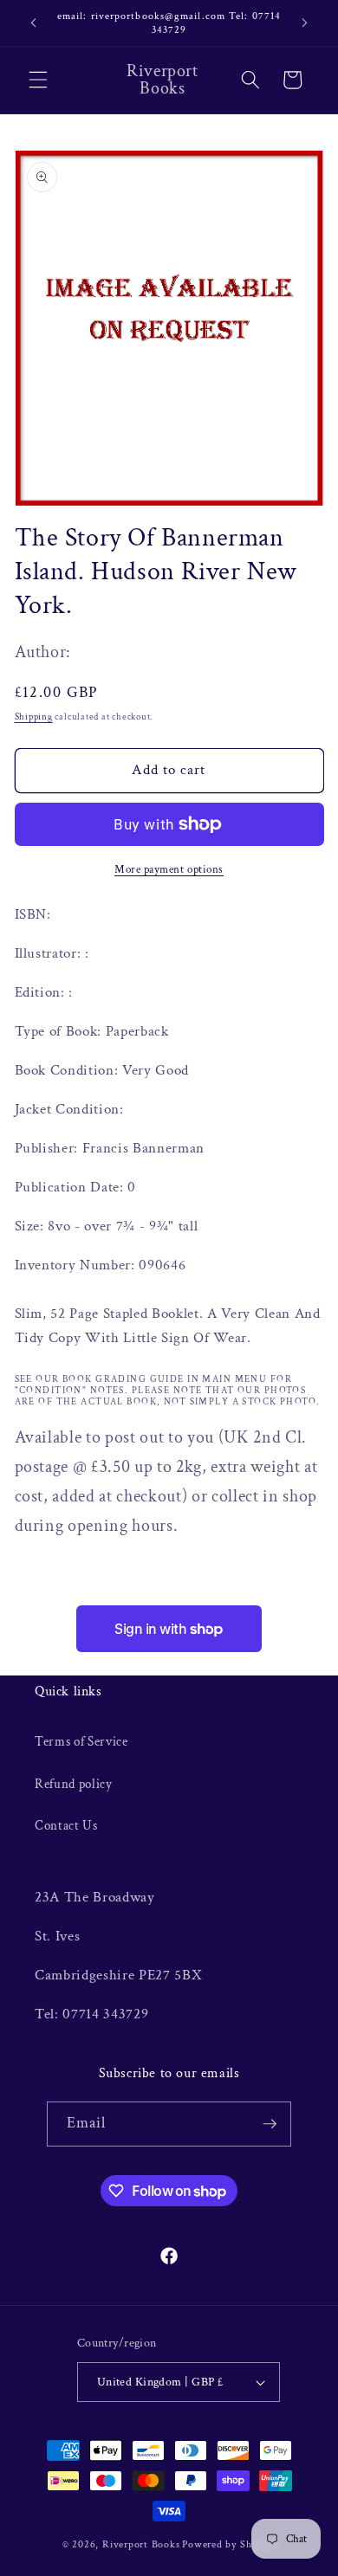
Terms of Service (81, 1741)
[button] (38, 80)
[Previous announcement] (34, 23)
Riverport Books (141, 2544)
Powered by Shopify (229, 2544)
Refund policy (74, 1784)
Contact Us (66, 1825)
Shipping (34, 717)
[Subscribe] (270, 2124)
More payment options (169, 869)
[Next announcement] (305, 23)
